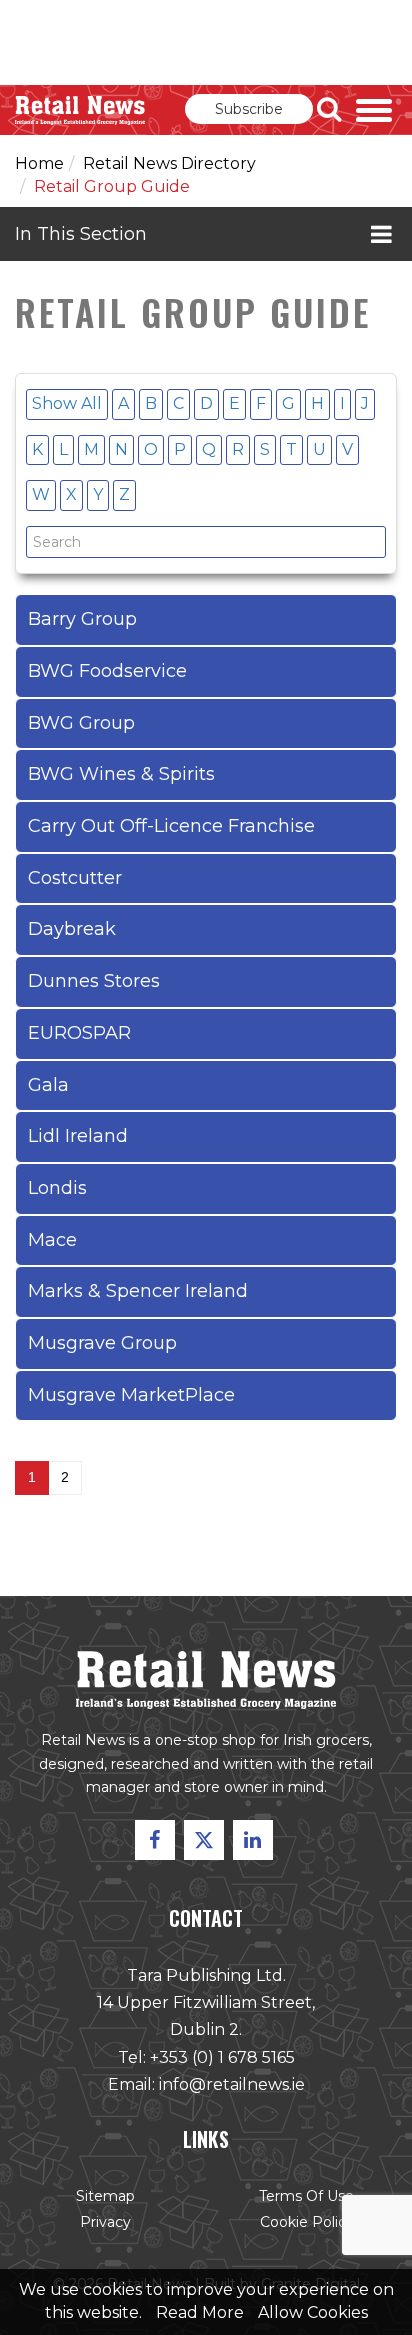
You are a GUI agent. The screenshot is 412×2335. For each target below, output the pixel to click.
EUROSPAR (79, 1033)
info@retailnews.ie (232, 2084)
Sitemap (105, 2196)
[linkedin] (253, 1840)
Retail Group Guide (112, 186)
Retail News (80, 110)
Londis (57, 1188)
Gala (48, 1085)
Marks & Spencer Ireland (138, 1291)
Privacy (105, 2222)
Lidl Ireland (78, 1136)
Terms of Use (306, 2196)
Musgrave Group (102, 1343)
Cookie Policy (307, 2222)
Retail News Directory (169, 163)
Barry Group (82, 619)
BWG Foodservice (107, 671)
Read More (200, 2312)
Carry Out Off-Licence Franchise (171, 826)
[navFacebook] (155, 1840)
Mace (52, 1240)
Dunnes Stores (94, 981)
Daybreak (72, 929)
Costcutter (75, 878)
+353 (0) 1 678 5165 (222, 2057)
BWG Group (81, 723)
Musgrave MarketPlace (131, 1395)
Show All (67, 403)
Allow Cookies (313, 2312)
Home (39, 163)
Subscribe (249, 109)
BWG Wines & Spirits (121, 774)
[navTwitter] (204, 1840)
